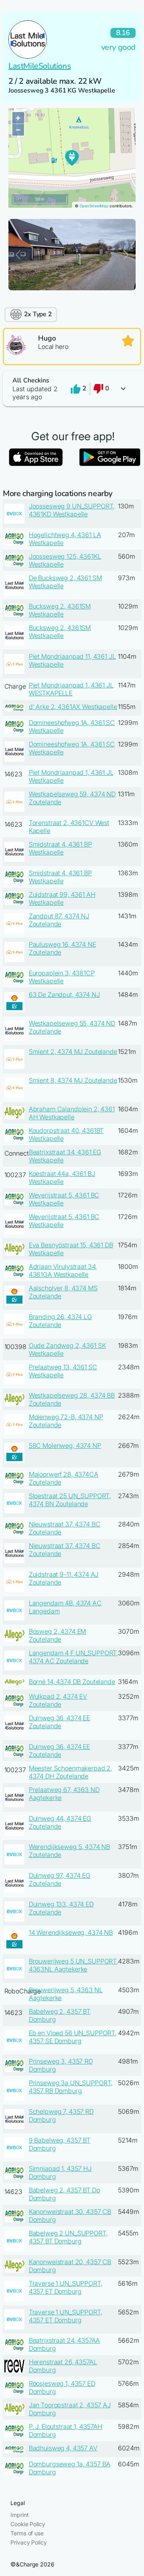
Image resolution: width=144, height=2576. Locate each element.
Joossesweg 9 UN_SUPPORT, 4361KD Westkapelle (72, 510)
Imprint (19, 2515)
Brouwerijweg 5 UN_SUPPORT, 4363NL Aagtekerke (73, 1965)
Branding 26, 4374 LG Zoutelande (60, 1321)
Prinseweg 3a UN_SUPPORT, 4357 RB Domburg (71, 2087)
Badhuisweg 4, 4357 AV (63, 2448)
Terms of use (27, 2533)
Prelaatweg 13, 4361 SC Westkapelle (63, 1371)
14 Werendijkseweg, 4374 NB (71, 1932)
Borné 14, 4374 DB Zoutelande (72, 1682)
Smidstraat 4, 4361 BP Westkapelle (60, 848)
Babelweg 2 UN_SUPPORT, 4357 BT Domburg (68, 2237)
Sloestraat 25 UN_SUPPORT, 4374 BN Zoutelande (70, 1500)
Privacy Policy (28, 2542)
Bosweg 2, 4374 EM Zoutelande (58, 1635)
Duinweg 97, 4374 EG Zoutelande (60, 1879)
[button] (72, 389)
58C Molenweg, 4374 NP (65, 1446)
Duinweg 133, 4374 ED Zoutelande (61, 1908)
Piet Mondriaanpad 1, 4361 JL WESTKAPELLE (71, 689)
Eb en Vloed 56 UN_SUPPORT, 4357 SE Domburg (73, 2037)
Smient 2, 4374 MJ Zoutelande (73, 1052)
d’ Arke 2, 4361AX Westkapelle (73, 707)
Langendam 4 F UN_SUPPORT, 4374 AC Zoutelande (74, 1657)
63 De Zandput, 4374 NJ (64, 995)
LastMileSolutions (40, 66)
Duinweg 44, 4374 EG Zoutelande (60, 1822)
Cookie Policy (28, 2524)
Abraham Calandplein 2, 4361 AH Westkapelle (72, 1113)
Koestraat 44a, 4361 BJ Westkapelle (62, 1178)
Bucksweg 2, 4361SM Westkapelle (60, 610)
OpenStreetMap (94, 206)
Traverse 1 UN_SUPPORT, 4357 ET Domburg (66, 2287)
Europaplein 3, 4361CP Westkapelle (62, 977)
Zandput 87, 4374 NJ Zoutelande (59, 920)
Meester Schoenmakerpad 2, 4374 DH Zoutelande (71, 1772)
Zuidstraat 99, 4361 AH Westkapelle (62, 898)
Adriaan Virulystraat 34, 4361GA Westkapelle (63, 1270)
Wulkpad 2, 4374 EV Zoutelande (58, 1700)
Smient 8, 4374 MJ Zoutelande (73, 1080)
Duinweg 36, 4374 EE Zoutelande (59, 1722)
